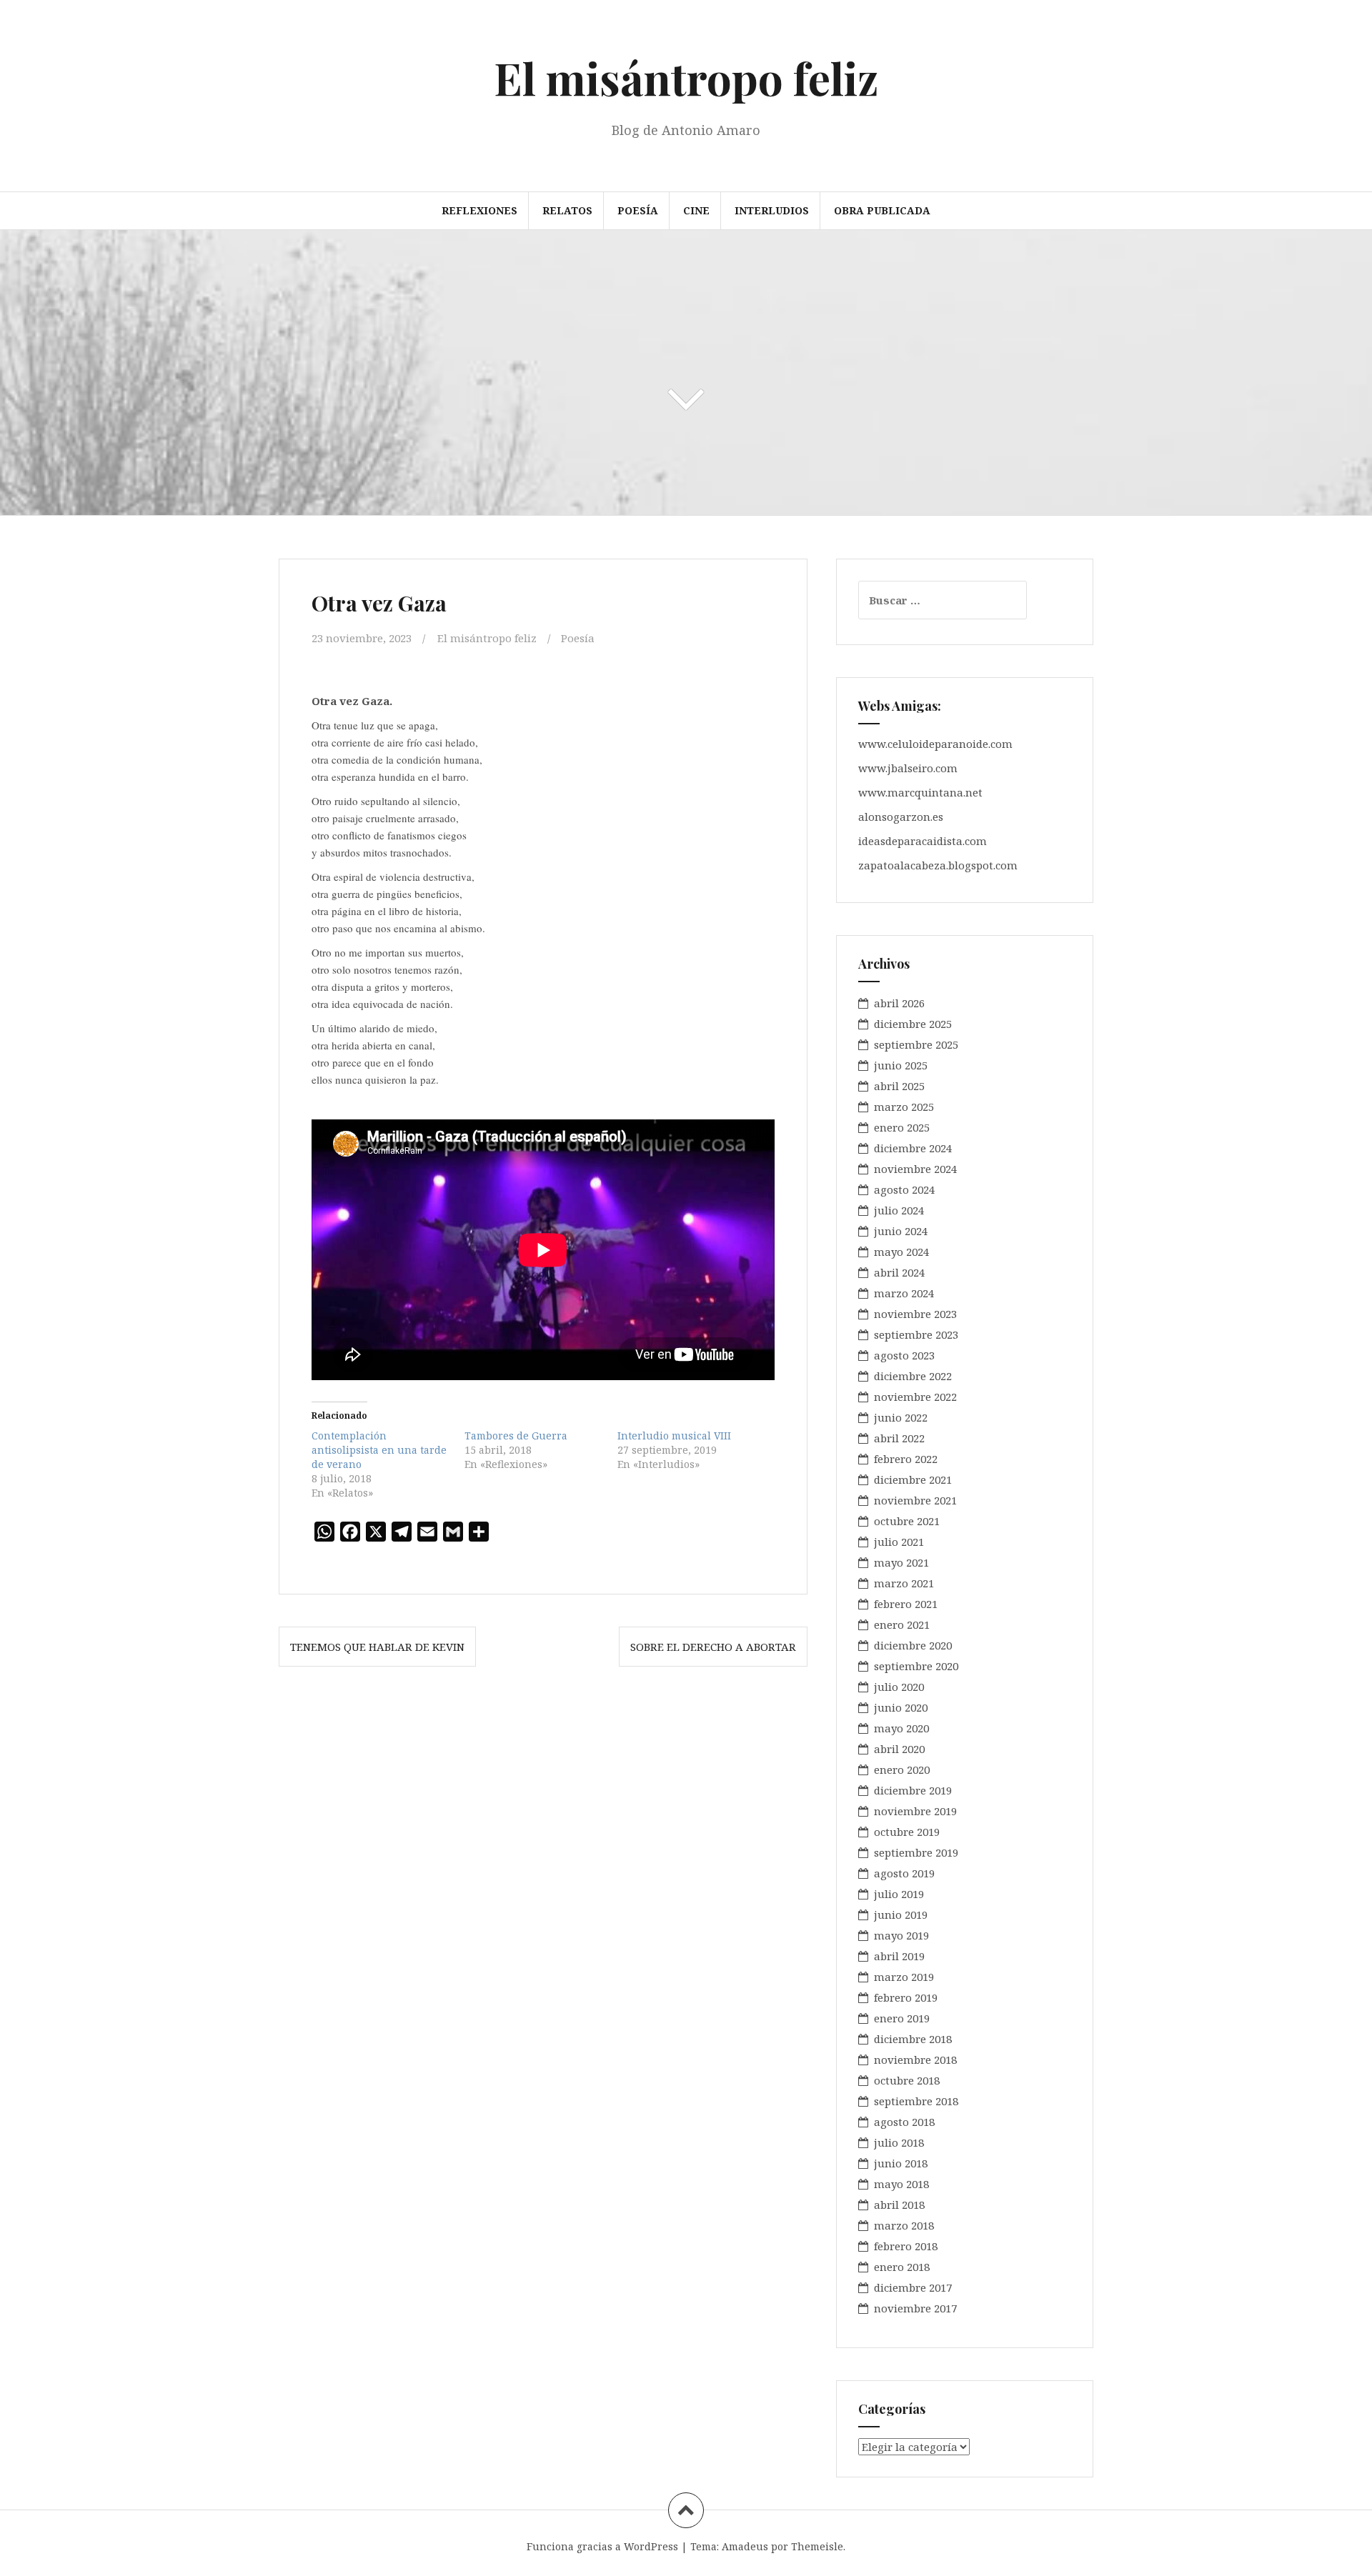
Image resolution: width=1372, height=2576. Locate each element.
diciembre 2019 (913, 1790)
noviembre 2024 (915, 1169)
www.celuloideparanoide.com (935, 744)
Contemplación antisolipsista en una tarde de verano (379, 1450)
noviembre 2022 (915, 1397)
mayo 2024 (901, 1252)
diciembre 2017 (913, 2287)
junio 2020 (901, 1707)
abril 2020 (899, 1749)
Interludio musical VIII (674, 1436)
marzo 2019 (904, 1977)
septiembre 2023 (916, 1334)
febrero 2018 (906, 2246)
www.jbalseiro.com (908, 768)
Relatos (567, 210)
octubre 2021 (907, 1521)
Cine (696, 210)
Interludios (772, 210)
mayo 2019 (901, 1935)
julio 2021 (899, 1542)
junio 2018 (901, 2163)
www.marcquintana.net (920, 792)
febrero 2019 (906, 1997)
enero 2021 (902, 1624)
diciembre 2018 (913, 2039)
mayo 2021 (901, 1562)
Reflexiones (479, 210)
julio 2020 (899, 1687)
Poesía (638, 210)
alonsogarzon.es (901, 817)
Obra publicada (882, 210)
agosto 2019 (904, 1873)
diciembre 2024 (913, 1148)
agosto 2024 (904, 1189)
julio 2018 (899, 2142)
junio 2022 (901, 1417)
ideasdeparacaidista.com (923, 841)
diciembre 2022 (913, 1376)
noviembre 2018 (915, 2060)
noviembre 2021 (915, 1500)
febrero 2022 (906, 1459)
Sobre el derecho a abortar (713, 1647)
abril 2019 (899, 1956)
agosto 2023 (904, 1355)
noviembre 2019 (915, 1811)
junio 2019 (901, 1914)
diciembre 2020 (913, 1645)
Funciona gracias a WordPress (602, 2546)
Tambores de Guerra (516, 1436)
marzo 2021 (904, 1583)
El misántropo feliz (686, 78)
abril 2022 (899, 1438)
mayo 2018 (901, 2184)
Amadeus (745, 2546)
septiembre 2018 (916, 2101)
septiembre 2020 (916, 1666)
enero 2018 (902, 2267)
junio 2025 (901, 1065)
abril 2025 (899, 1086)
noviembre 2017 (915, 2308)
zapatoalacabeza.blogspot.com (938, 865)
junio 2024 (901, 1231)
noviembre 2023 (915, 1314)
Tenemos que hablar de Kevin (377, 1647)
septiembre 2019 (916, 1852)
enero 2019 (902, 2018)
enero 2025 (902, 1127)
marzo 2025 (904, 1107)
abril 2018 (899, 2205)
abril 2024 (899, 1272)
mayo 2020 (901, 1728)
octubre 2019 (907, 1832)
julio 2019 (899, 1894)
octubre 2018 (907, 2080)
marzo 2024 (904, 1293)
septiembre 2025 (916, 1044)
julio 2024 (899, 1210)
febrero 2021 (906, 1604)
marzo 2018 (904, 2225)
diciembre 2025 (913, 1024)
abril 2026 (899, 1003)
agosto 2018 (904, 2122)
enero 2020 (902, 1769)
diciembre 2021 (913, 1479)
